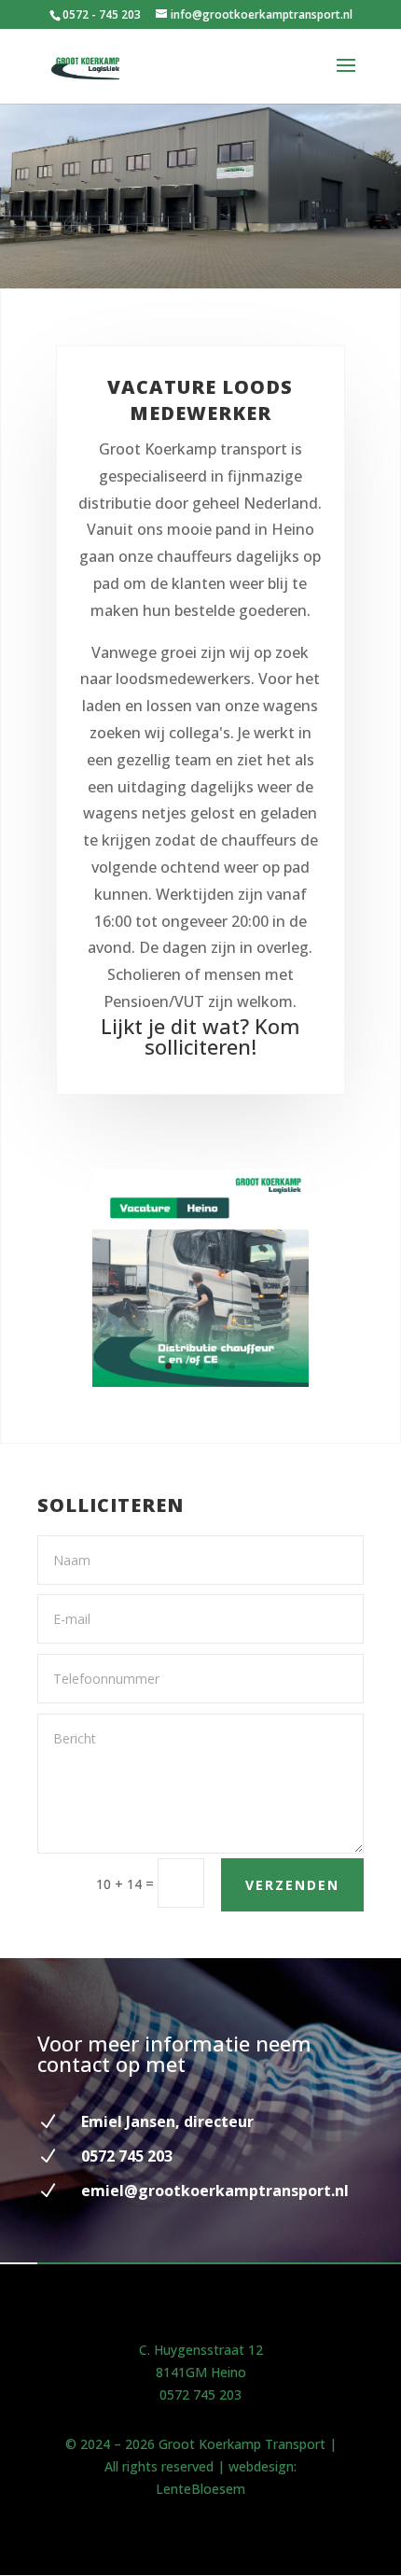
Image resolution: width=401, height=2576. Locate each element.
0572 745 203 (200, 2394)
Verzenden (292, 1885)
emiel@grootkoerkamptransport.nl (215, 2191)
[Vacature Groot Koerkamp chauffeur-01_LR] (201, 1382)
